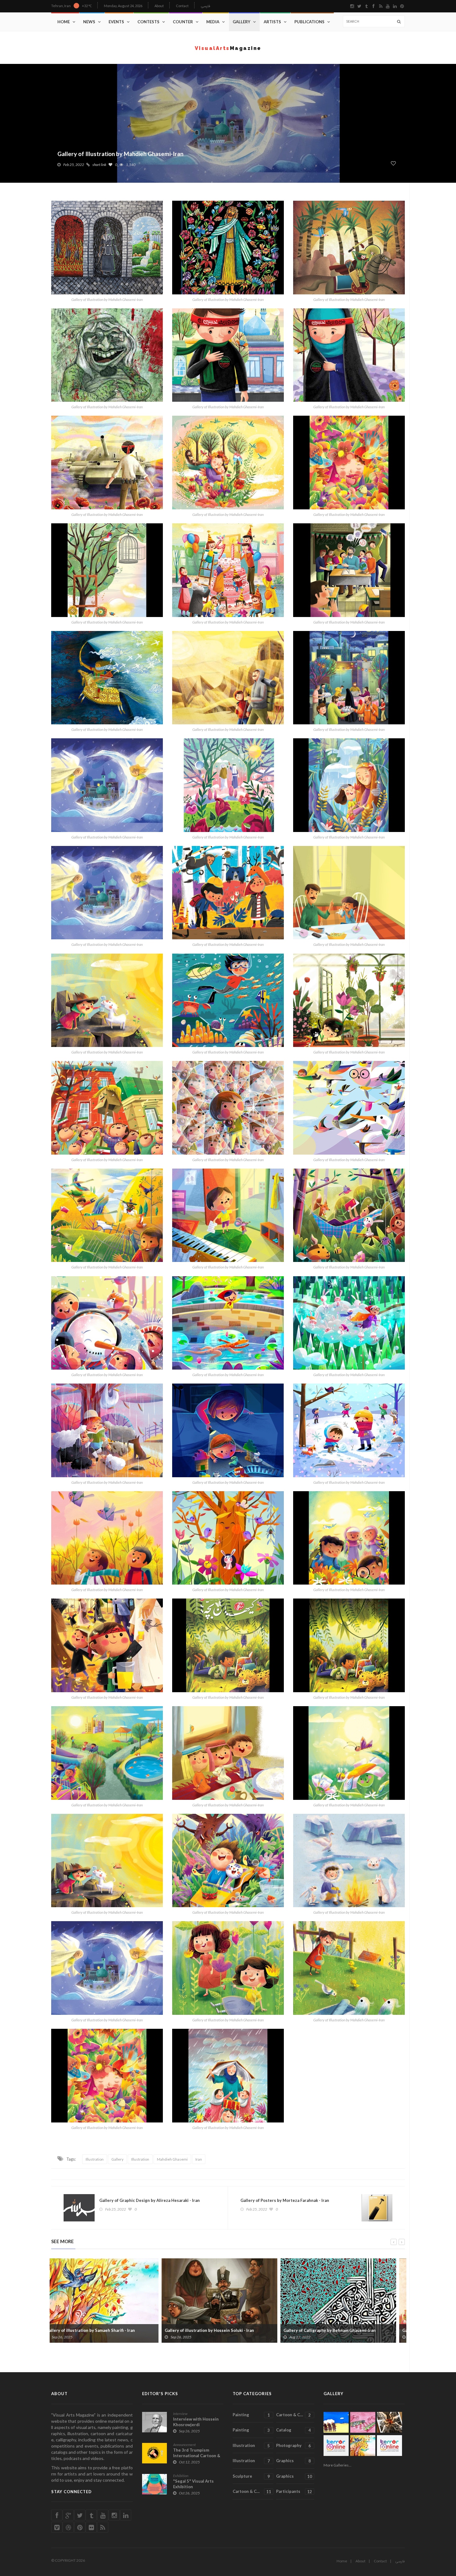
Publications (309, 22)
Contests (148, 22)
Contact (182, 6)
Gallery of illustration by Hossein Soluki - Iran (99, 2330)
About (159, 6)
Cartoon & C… (293, 2415)
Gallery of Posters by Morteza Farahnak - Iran (285, 2200)
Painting (251, 2415)
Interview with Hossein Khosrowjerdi (196, 2422)
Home (64, 22)
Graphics (293, 2461)
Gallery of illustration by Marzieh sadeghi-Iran (337, 2330)
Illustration (95, 2159)
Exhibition (181, 2476)
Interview (180, 2414)
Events (116, 22)
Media (213, 22)
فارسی (206, 6)
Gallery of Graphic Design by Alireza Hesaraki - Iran (150, 2200)
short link (99, 165)
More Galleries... (338, 2465)
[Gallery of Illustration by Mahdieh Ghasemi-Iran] (107, 248)
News (89, 22)
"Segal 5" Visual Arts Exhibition (193, 2484)
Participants (294, 2491)
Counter (183, 22)
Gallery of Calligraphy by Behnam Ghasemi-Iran (219, 2330)
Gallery (241, 22)
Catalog (293, 2430)
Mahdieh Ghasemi (172, 2159)
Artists (272, 22)
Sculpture (251, 2476)
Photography (293, 2446)
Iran (199, 2159)
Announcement (184, 2445)
